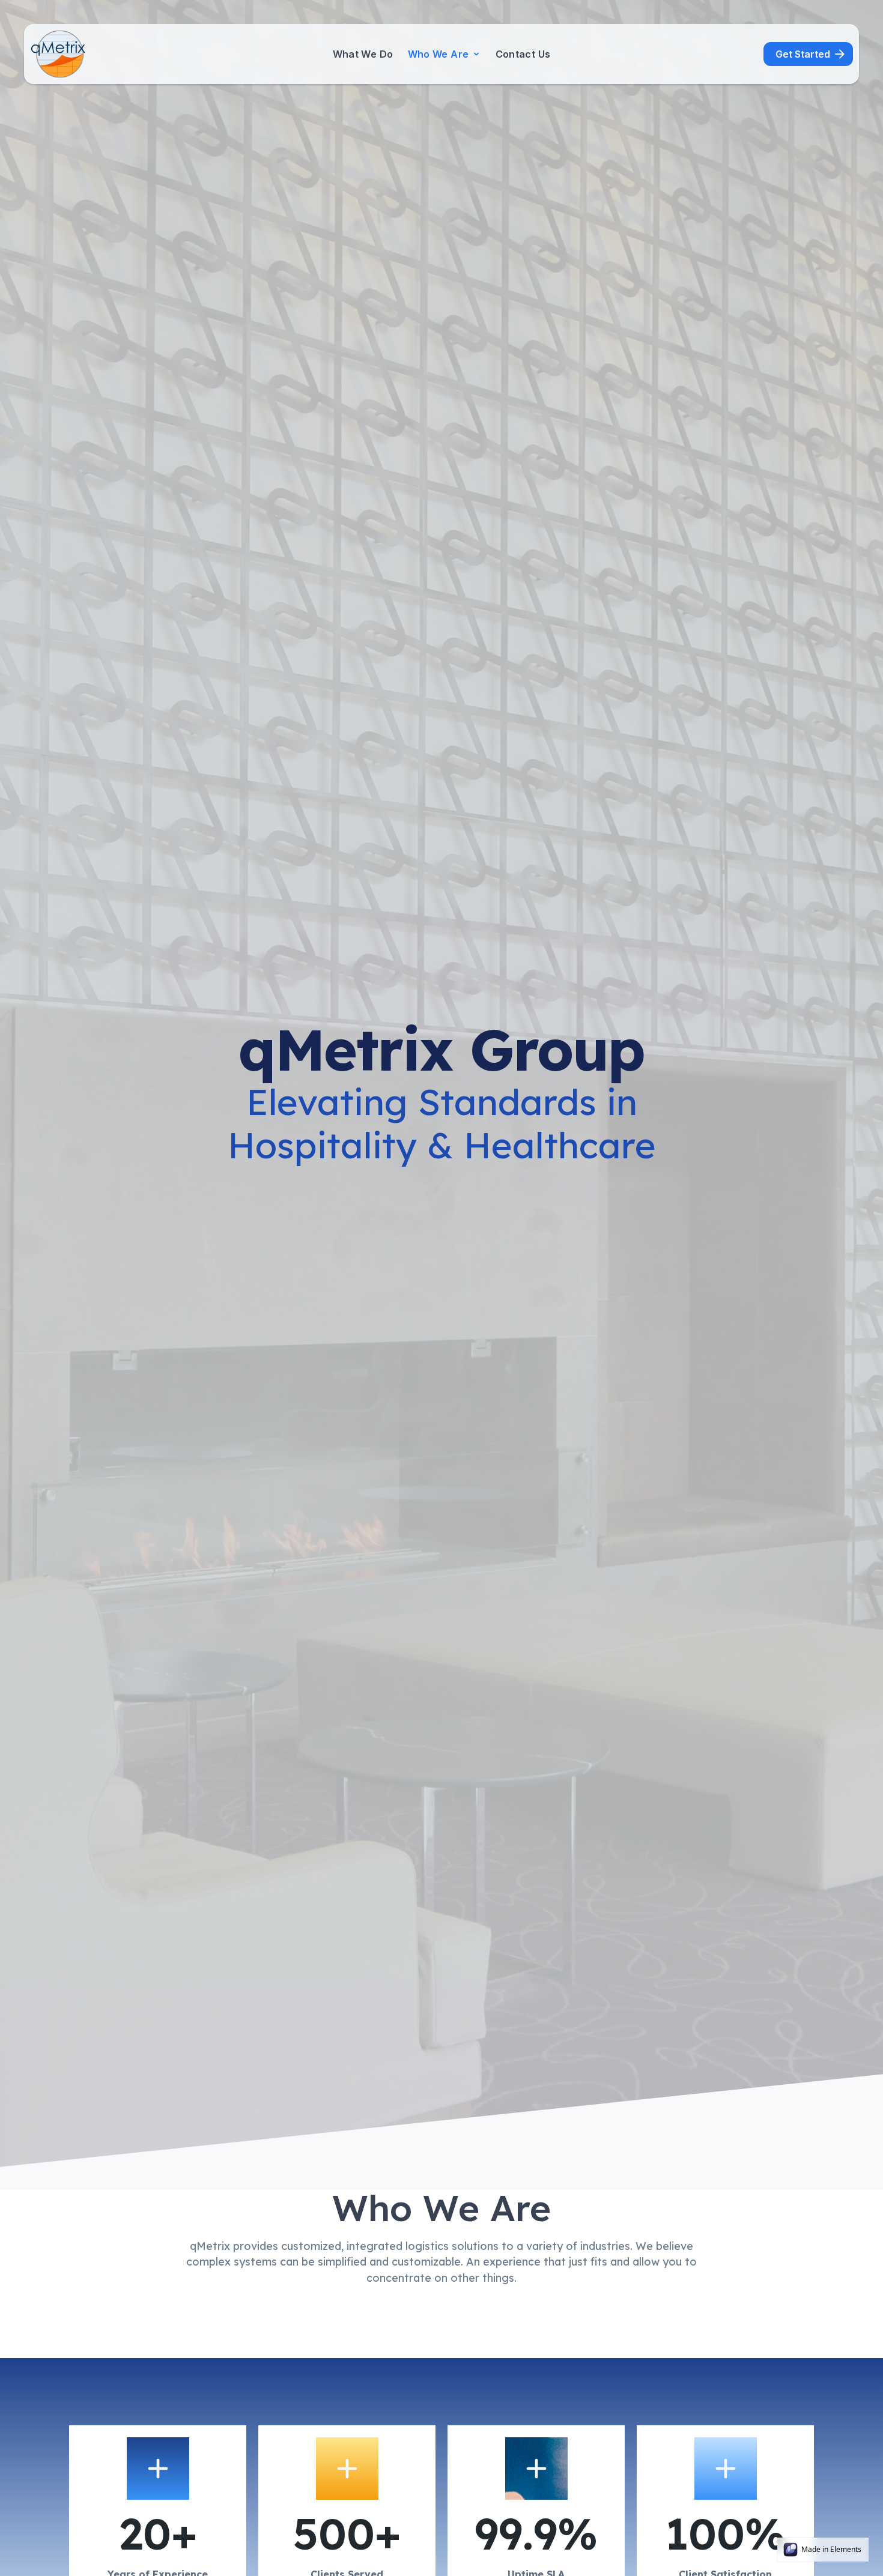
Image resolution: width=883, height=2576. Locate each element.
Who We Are (438, 54)
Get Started (803, 54)
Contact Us (523, 54)
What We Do (363, 54)
